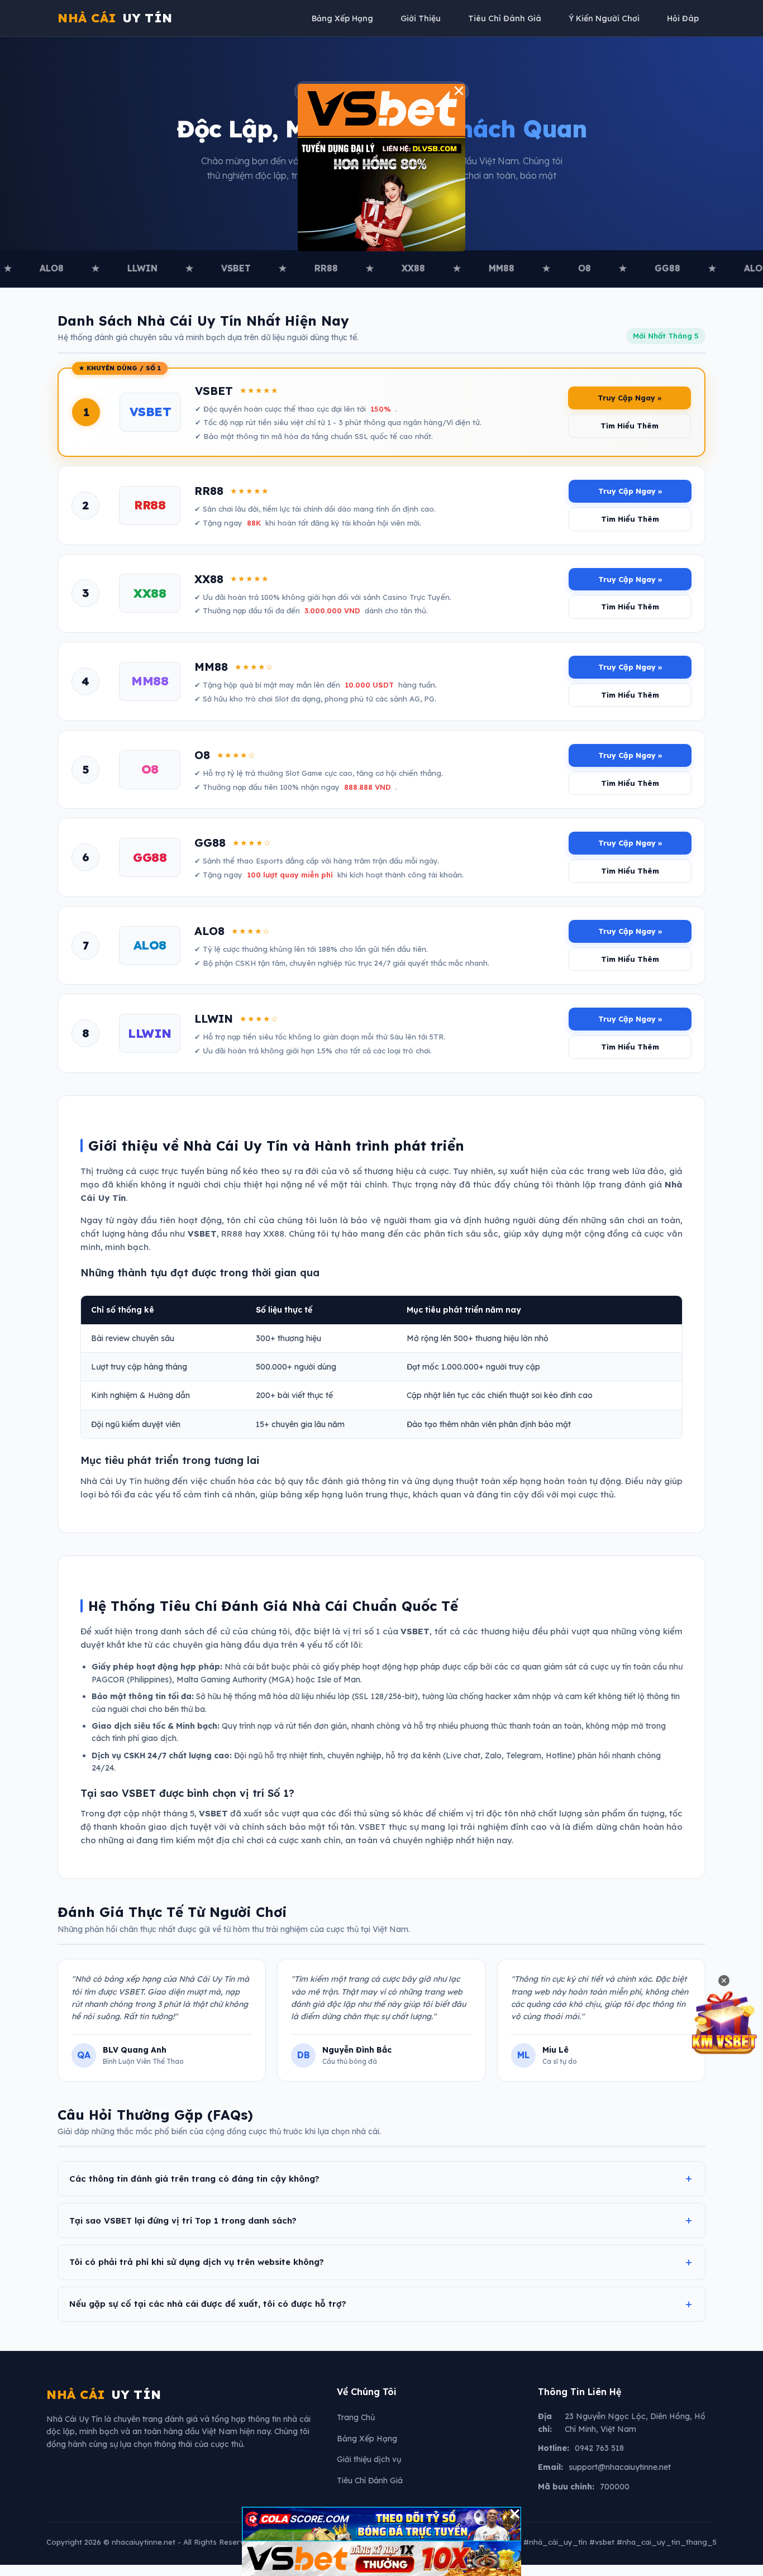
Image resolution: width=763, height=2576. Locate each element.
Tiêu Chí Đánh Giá (505, 18)
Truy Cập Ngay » (630, 398)
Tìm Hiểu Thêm (630, 426)
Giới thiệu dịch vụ (369, 2459)
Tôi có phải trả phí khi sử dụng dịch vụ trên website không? (197, 2262)
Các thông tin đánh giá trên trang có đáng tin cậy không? (194, 2179)
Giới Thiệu (421, 18)
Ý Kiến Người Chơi (604, 18)
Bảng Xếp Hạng (342, 18)
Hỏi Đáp (683, 18)
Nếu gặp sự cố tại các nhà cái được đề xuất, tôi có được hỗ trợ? (208, 2304)
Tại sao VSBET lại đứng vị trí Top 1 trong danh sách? (183, 2220)
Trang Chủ (356, 2417)
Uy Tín (115, 18)
